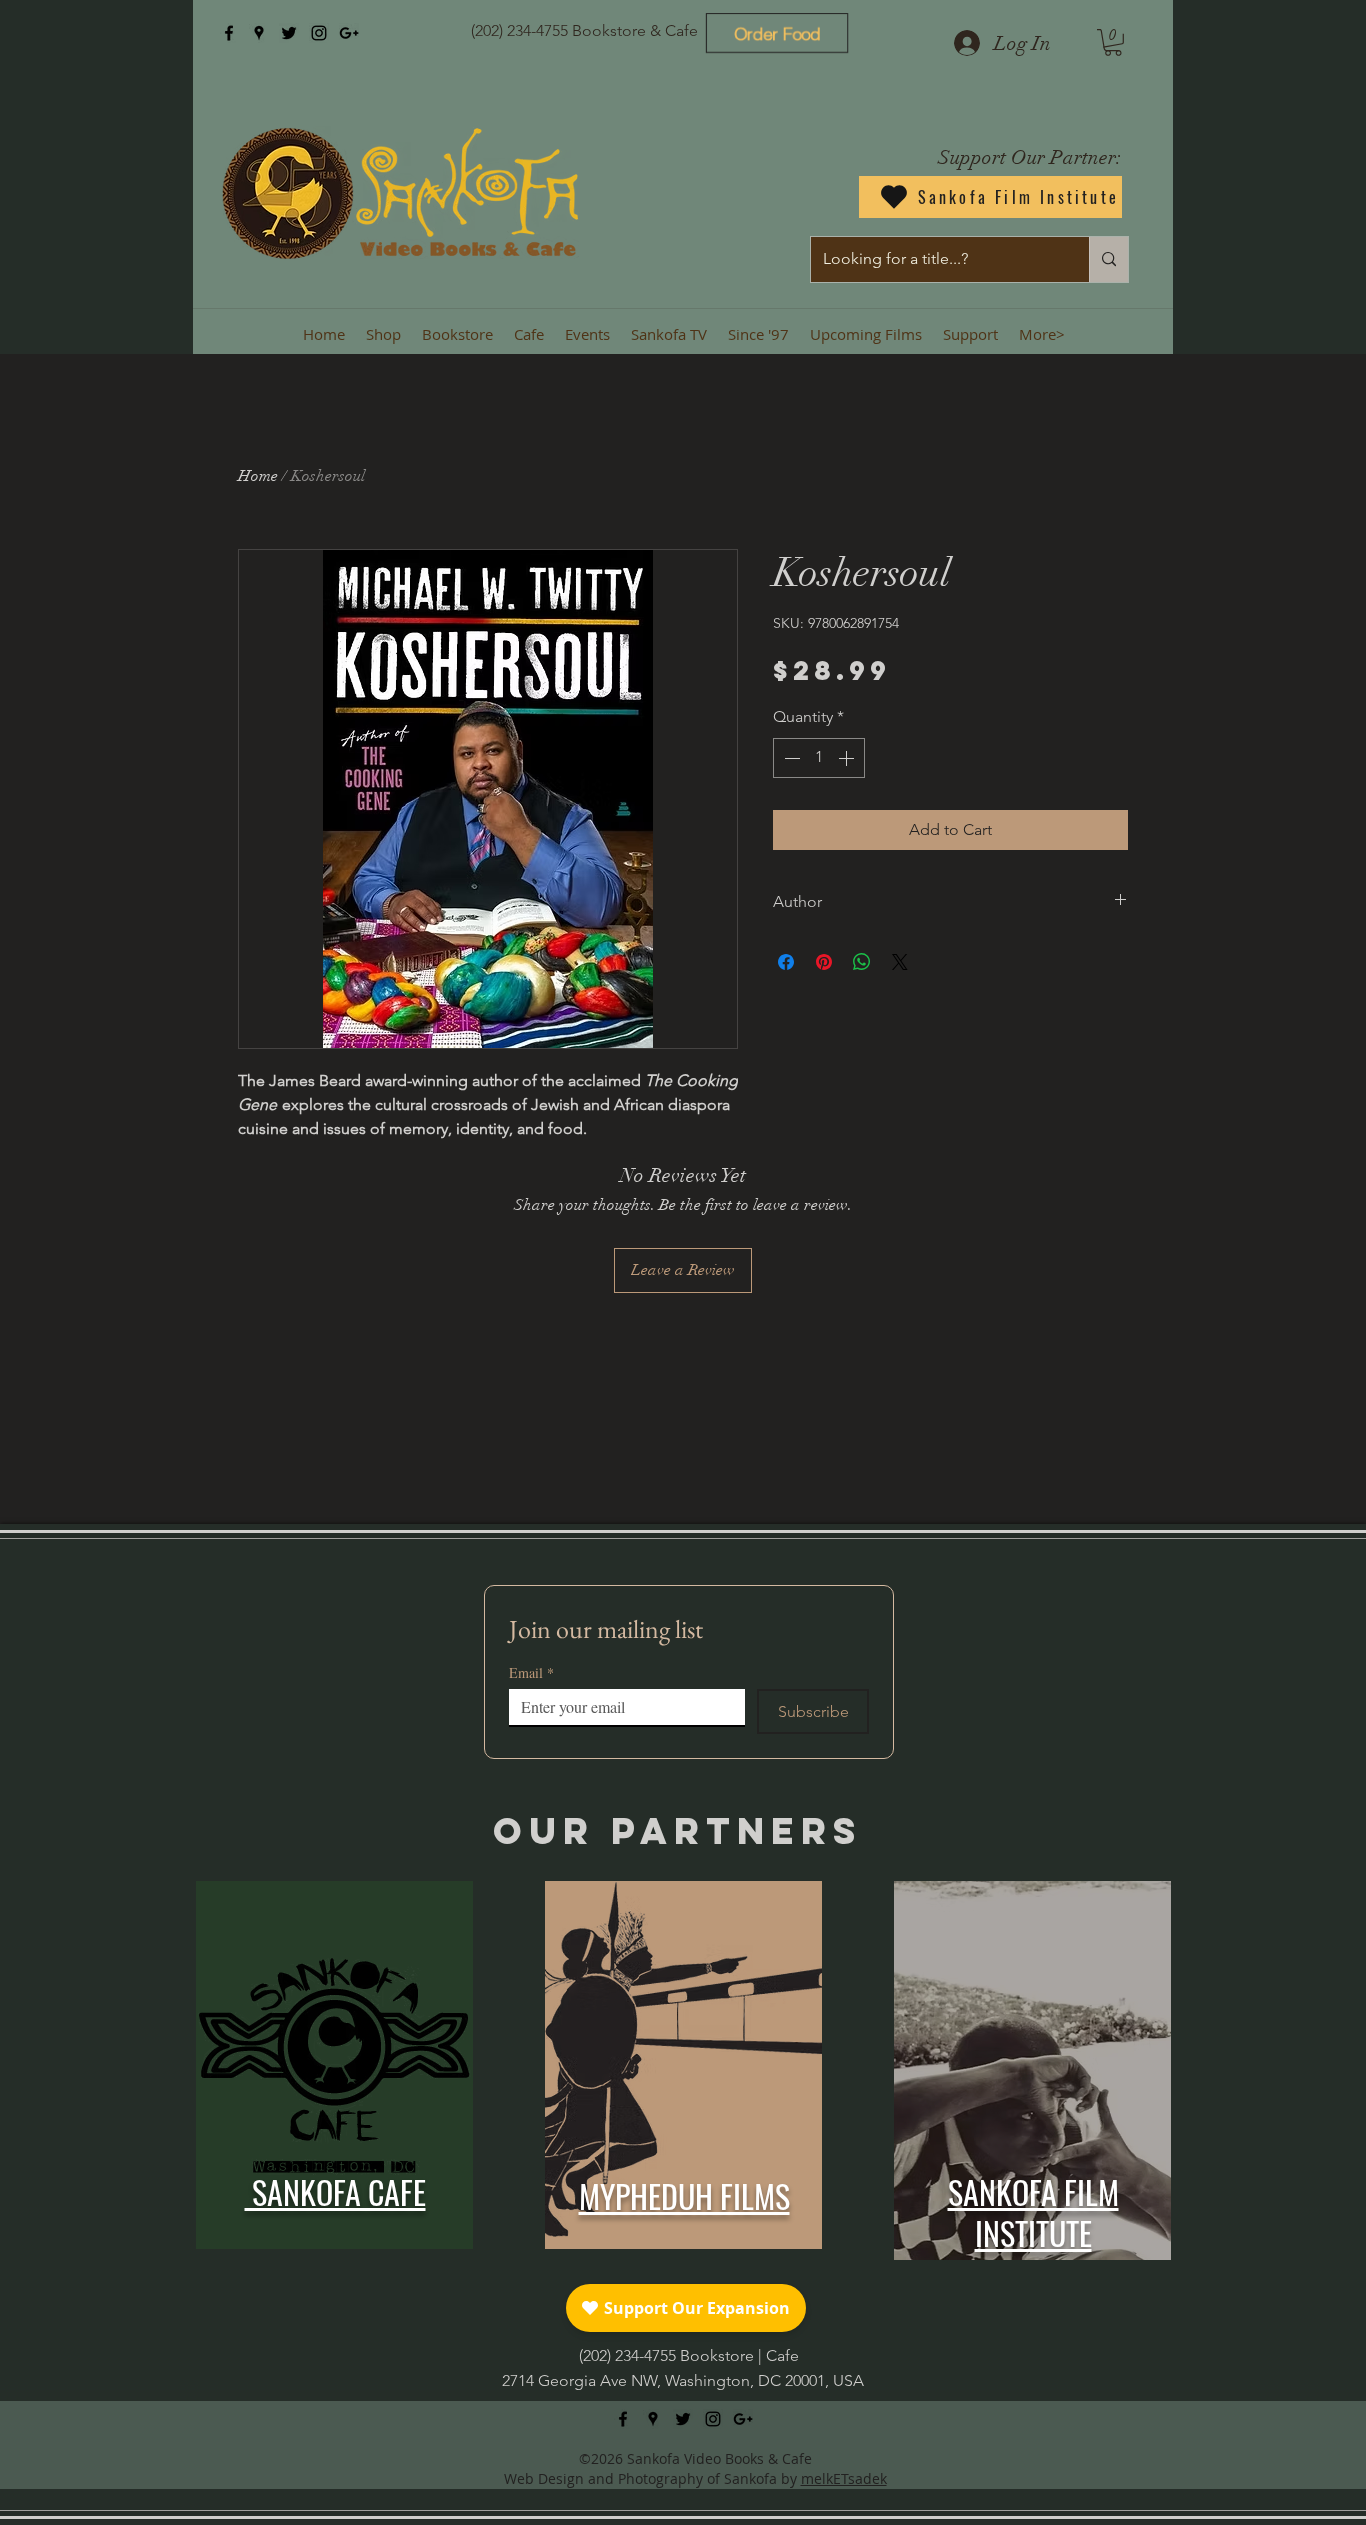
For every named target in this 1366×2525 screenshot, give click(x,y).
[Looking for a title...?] (1108, 259)
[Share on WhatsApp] (862, 962)
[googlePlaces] (259, 33)
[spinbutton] (819, 758)
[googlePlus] (349, 33)
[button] (1113, 42)
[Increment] (848, 758)
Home (258, 476)
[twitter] (289, 33)
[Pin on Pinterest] (824, 962)
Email (531, 1672)
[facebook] (229, 33)
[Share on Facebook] (786, 962)
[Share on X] (900, 962)
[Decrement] (790, 758)
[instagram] (319, 33)
